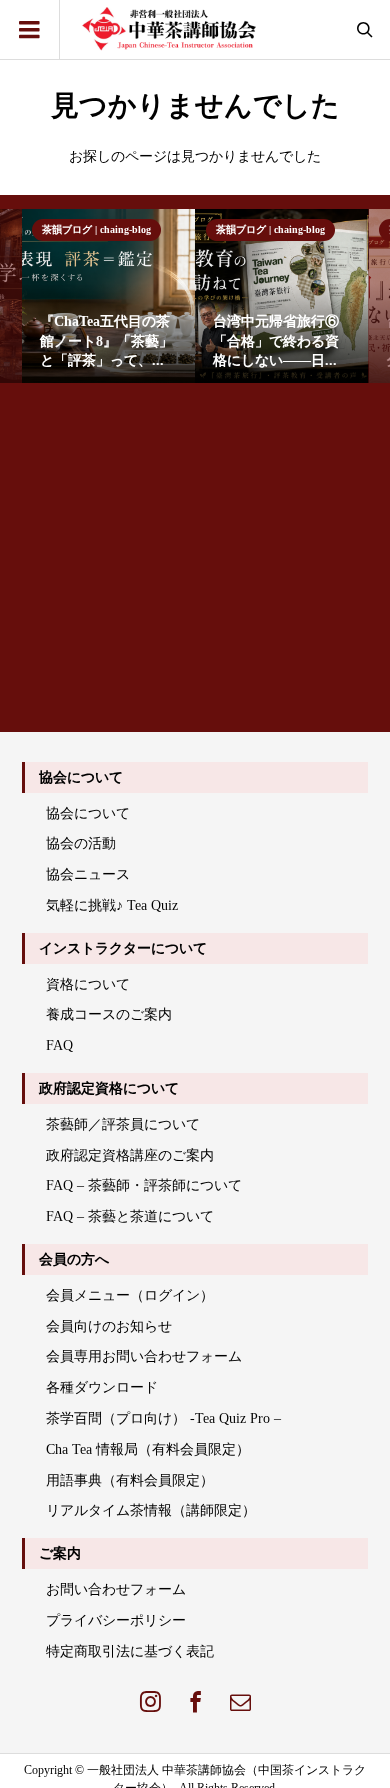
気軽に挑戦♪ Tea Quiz (112, 905)
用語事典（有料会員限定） (130, 1480)
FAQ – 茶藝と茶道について (130, 1216)
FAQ (59, 1045)
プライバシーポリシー (116, 1620)
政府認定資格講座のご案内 (130, 1155)
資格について (88, 984)
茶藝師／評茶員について (123, 1124)
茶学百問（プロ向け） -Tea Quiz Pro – (163, 1418)
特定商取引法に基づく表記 (130, 1651)
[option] (108, 295)
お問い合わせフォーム (116, 1589)
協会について (88, 813)
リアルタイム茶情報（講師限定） (151, 1510)
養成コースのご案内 (109, 1014)
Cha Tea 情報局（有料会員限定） (148, 1449)
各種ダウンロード (102, 1387)
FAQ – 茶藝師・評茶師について (144, 1185)
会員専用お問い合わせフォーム (144, 1356)
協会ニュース (88, 874)
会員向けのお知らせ (109, 1326)
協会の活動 (81, 843)
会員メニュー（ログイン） (130, 1295)
